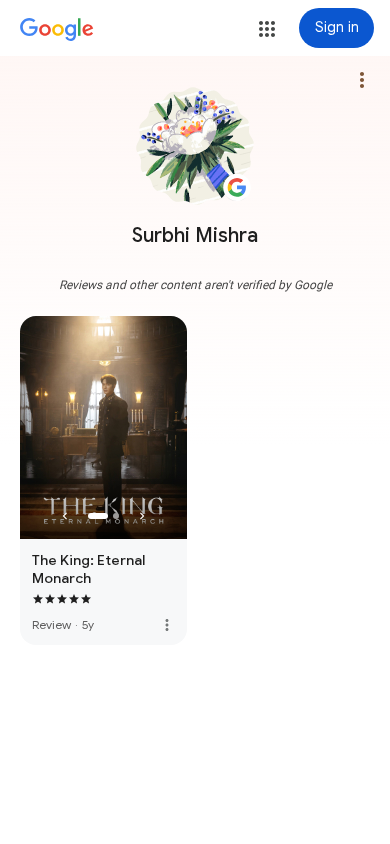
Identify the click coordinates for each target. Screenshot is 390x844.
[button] (267, 29)
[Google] (57, 30)
